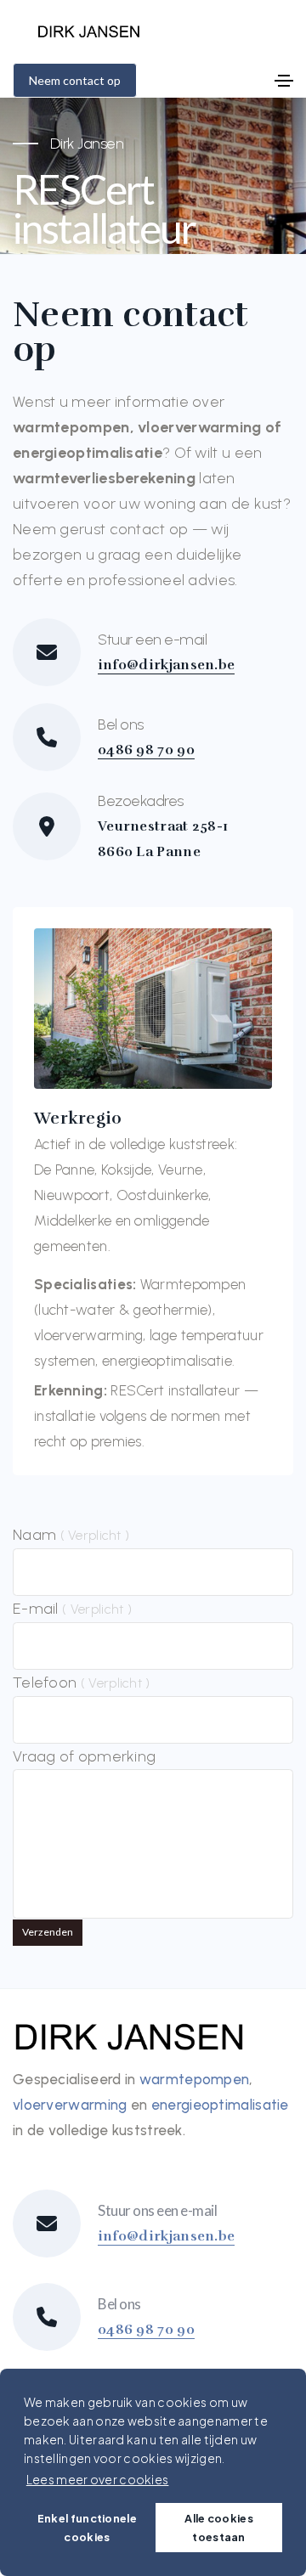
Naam (71, 1535)
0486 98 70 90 (146, 750)
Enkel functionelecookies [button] (87, 2528)
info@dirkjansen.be (166, 665)
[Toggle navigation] (284, 81)
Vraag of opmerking (84, 1756)
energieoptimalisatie (220, 2105)
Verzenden (48, 1932)
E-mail (72, 1609)
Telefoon (82, 1683)
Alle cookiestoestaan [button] (219, 2528)
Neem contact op (75, 80)
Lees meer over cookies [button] (98, 2479)
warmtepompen (195, 2079)
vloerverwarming (70, 2105)
